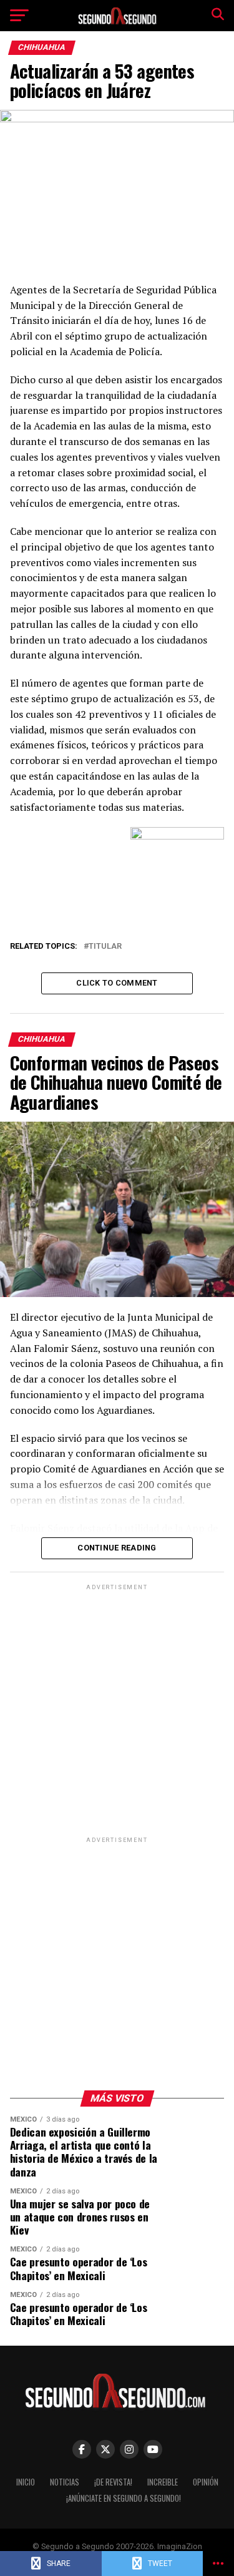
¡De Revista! (113, 2482)
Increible (163, 2482)
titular (105, 947)
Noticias (65, 2482)
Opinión (206, 2482)
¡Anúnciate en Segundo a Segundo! (124, 2498)
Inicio (26, 2482)
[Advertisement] (117, 1710)
